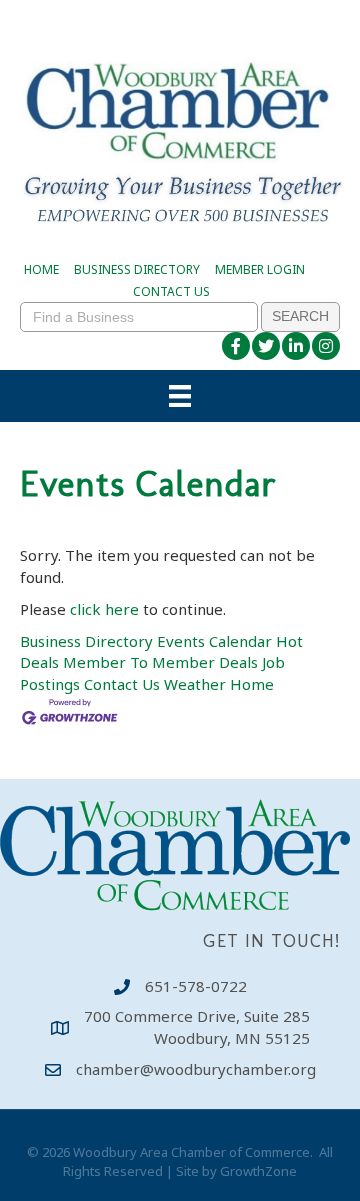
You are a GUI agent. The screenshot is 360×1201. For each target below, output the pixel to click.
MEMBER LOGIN (260, 269)
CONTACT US (171, 291)
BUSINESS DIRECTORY (137, 269)
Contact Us (122, 684)
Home (252, 684)
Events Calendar (214, 641)
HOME (41, 269)
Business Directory (86, 641)
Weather (195, 684)
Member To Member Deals (160, 662)
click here (104, 609)
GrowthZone (258, 1171)
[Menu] (180, 396)
